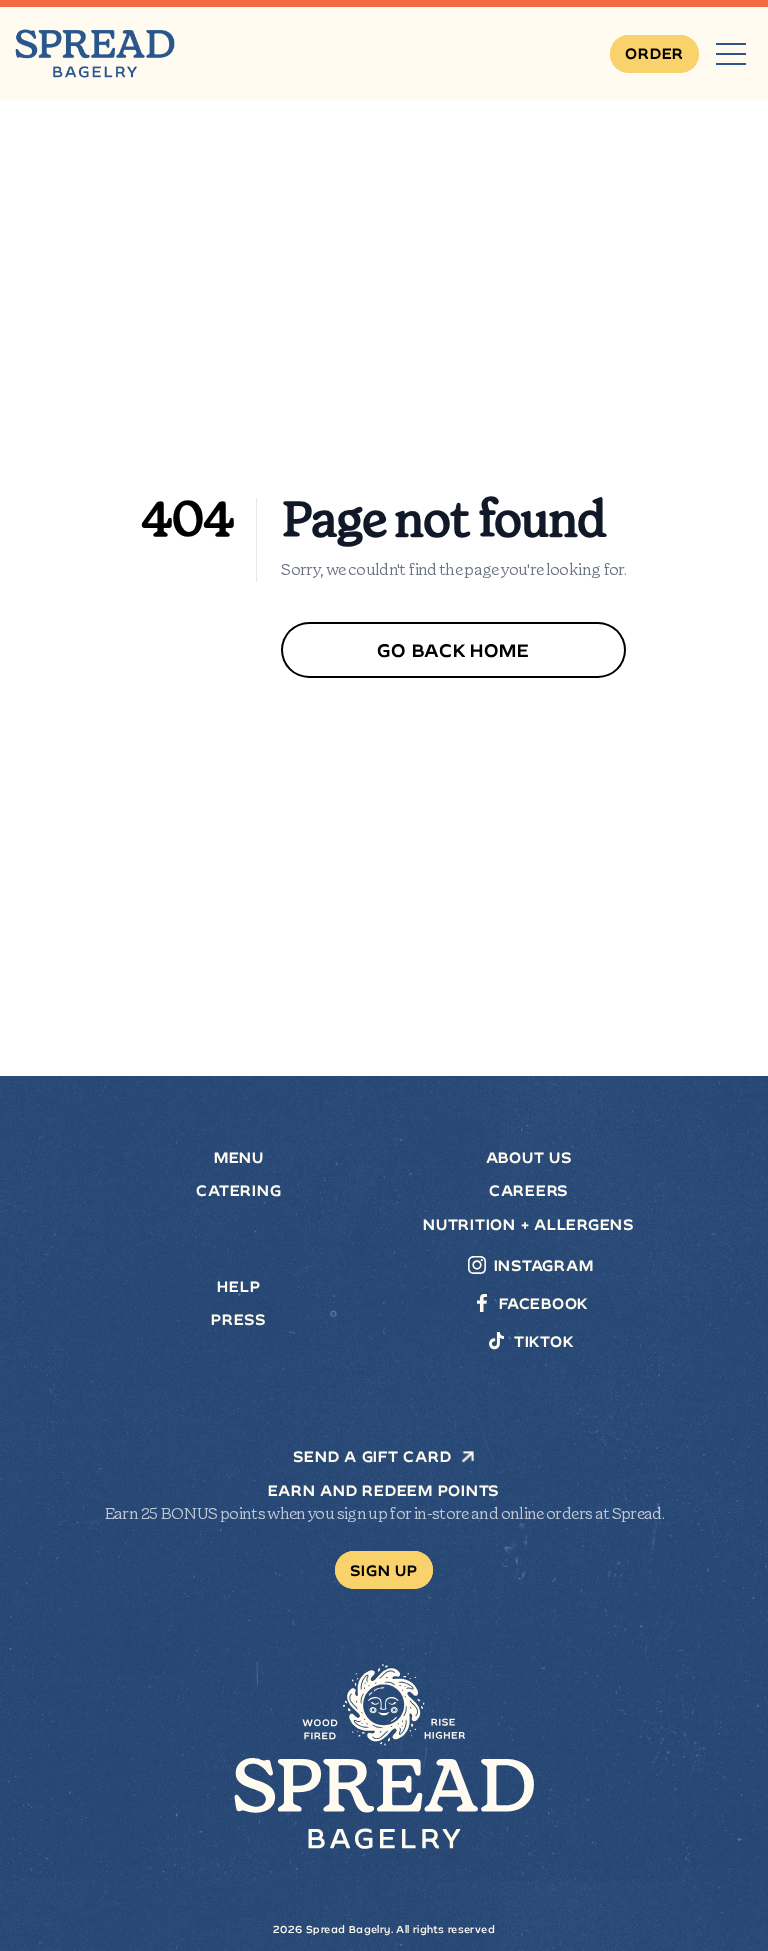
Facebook (543, 1304)
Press (239, 1320)
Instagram (544, 1266)
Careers (529, 1191)
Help (238, 1287)
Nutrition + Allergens (529, 1225)
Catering (238, 1191)
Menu (239, 1158)
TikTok (544, 1342)
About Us (529, 1158)
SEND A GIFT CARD (372, 1457)
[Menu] (731, 54)
